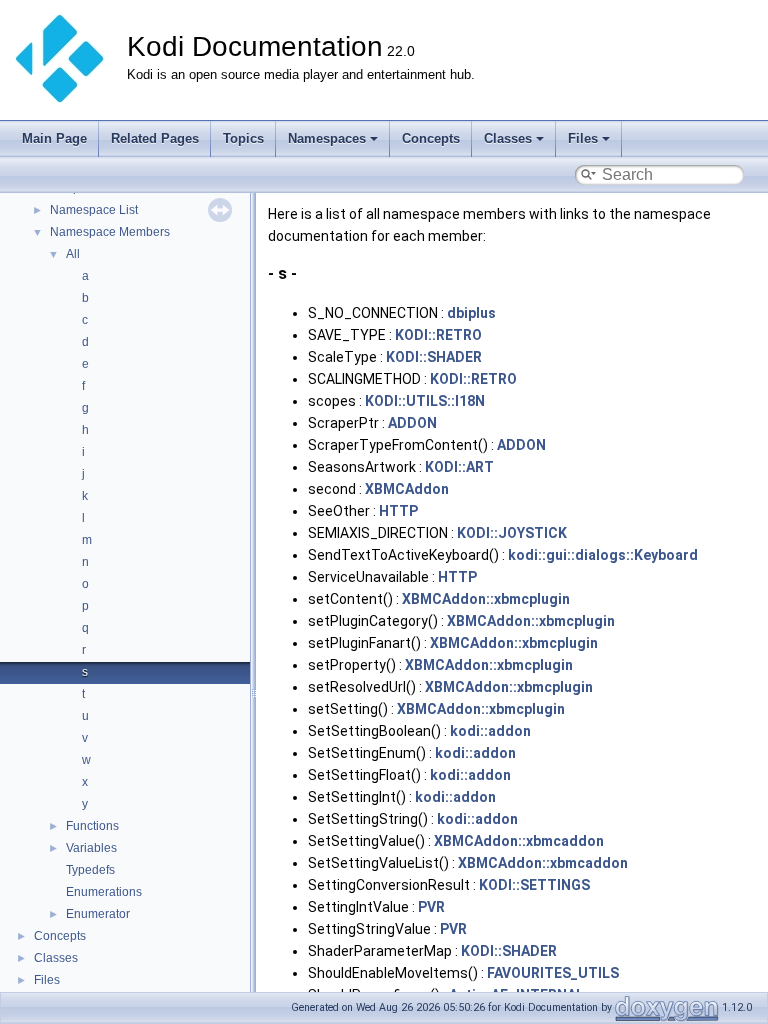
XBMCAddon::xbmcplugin (486, 599)
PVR (431, 907)
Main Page (54, 138)
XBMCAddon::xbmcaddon (519, 841)
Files (583, 138)
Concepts (431, 138)
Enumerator (98, 914)
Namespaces (327, 138)
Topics (243, 138)
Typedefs (90, 870)
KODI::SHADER (434, 357)
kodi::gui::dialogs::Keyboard (603, 555)
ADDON (412, 423)
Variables (91, 848)
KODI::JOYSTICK (512, 533)
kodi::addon (490, 731)
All (73, 254)
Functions (92, 826)
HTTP (398, 511)
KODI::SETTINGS (534, 885)
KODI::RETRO (438, 335)
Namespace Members (110, 232)
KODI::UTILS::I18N (425, 401)
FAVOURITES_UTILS (553, 973)
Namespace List (94, 210)
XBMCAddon (407, 489)
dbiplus (471, 313)
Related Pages (155, 138)
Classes (508, 138)
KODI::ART (459, 467)
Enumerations (104, 892)
